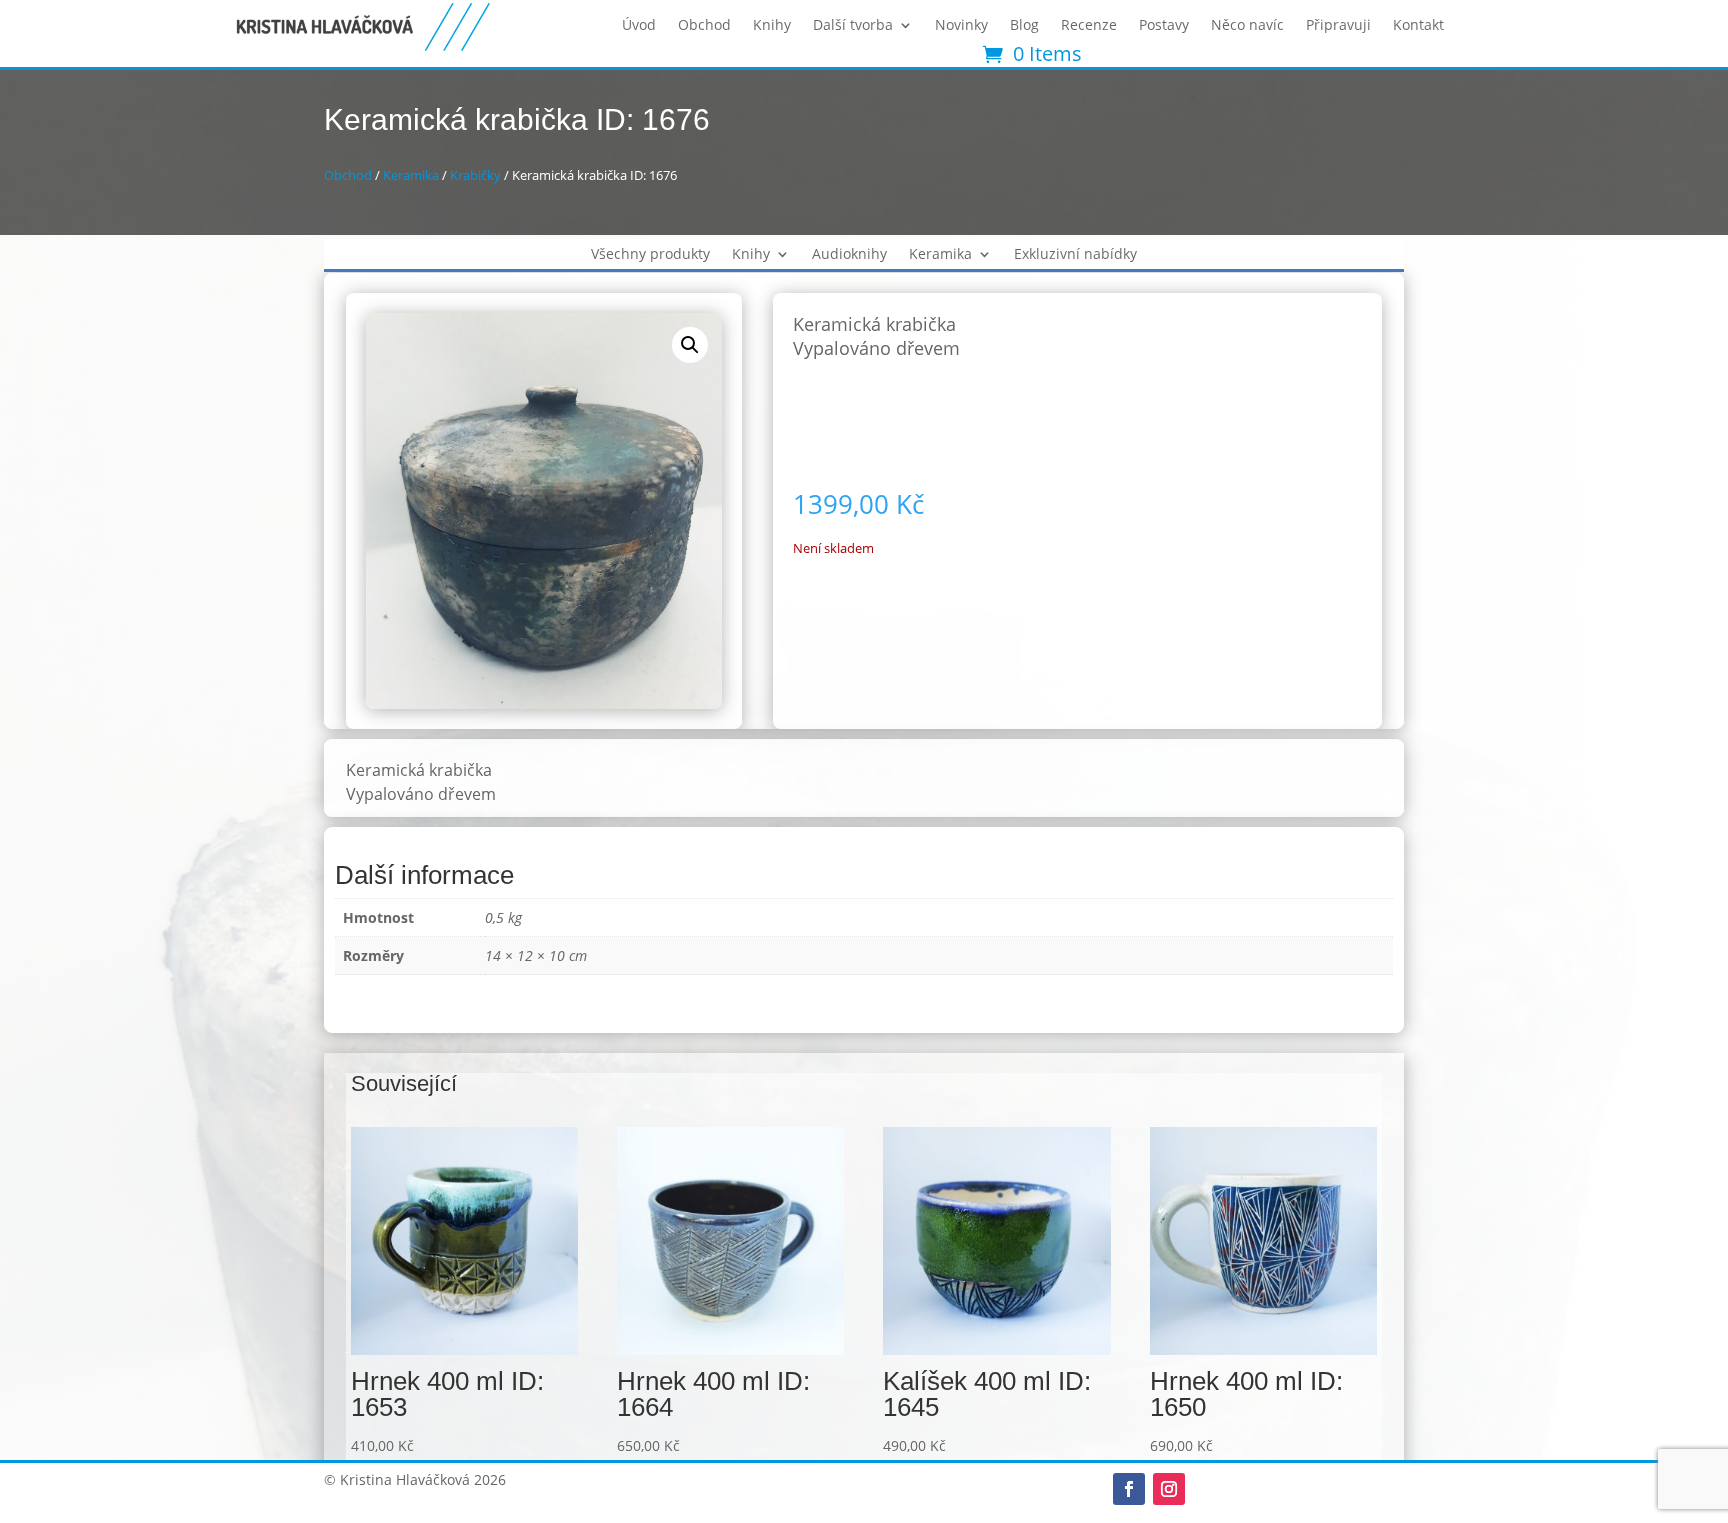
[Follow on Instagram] (1169, 1489)
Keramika (411, 175)
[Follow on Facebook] (1129, 1489)
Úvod (639, 26)
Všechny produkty (650, 255)
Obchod (704, 26)
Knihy (772, 26)
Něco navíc (1247, 26)
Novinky (961, 26)
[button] (690, 345)
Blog (1024, 26)
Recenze (1089, 26)
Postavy (1164, 26)
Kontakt (1418, 26)
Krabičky (475, 175)
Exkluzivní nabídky (1075, 255)
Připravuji (1338, 26)
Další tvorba (853, 26)
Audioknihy (849, 255)
